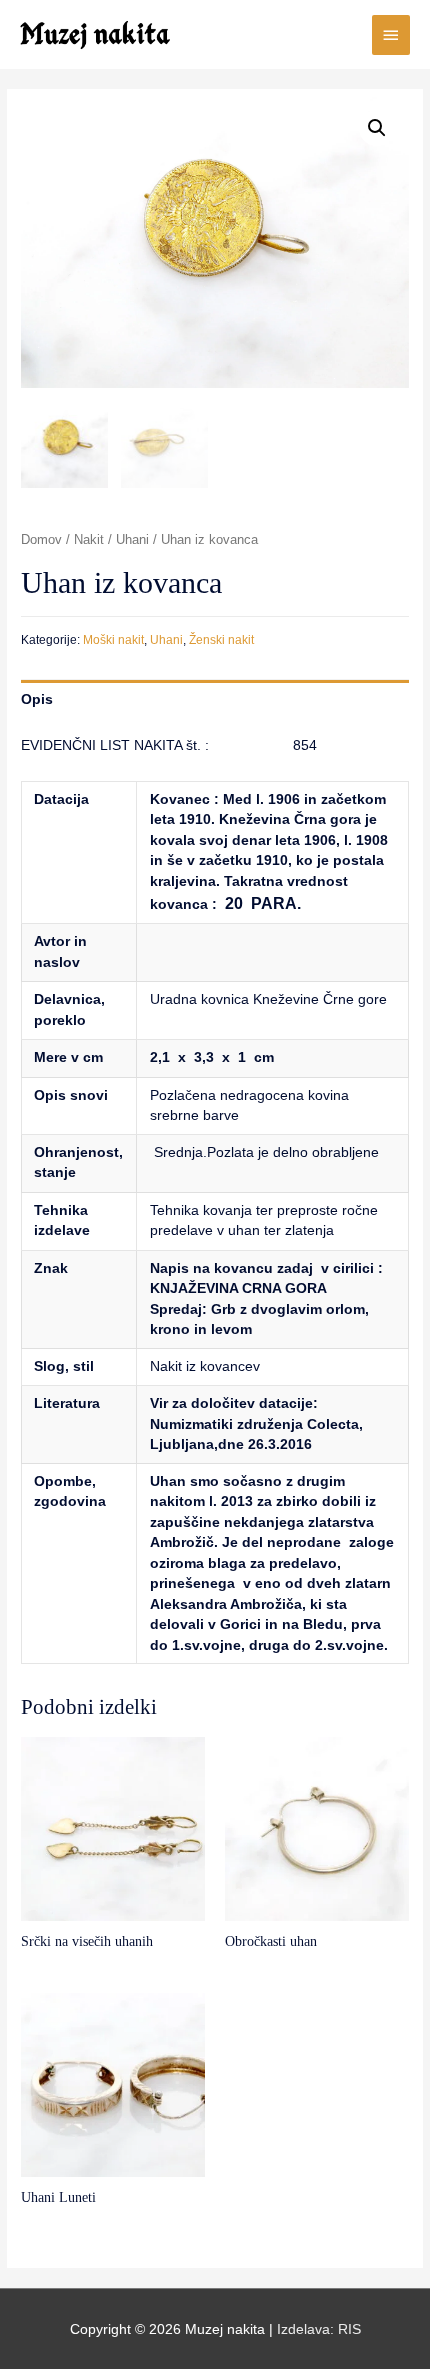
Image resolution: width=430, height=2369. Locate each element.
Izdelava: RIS (319, 2329)
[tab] (215, 699)
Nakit (89, 540)
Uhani (132, 540)
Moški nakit (113, 640)
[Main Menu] (391, 35)
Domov (41, 540)
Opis (37, 699)
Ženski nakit (221, 640)
